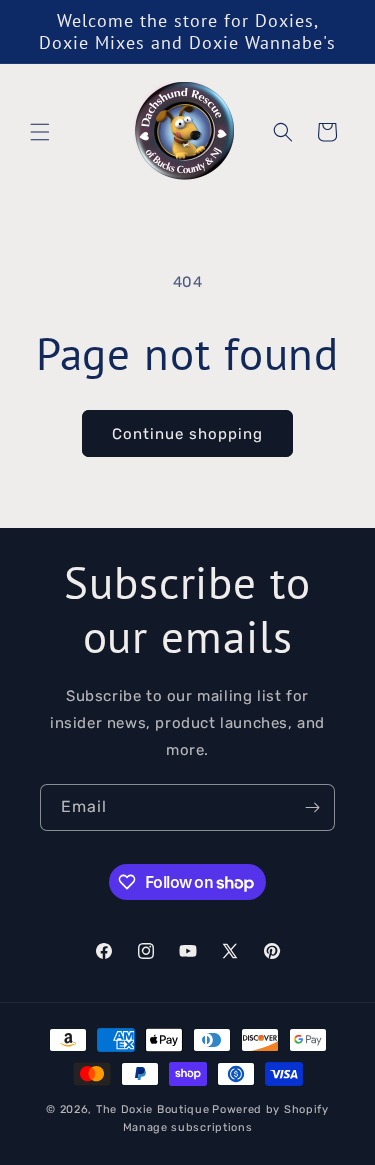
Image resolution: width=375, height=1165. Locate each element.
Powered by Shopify (270, 1109)
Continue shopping (187, 434)
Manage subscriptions (188, 1127)
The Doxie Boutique (153, 1109)
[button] (40, 132)
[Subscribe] (312, 807)
